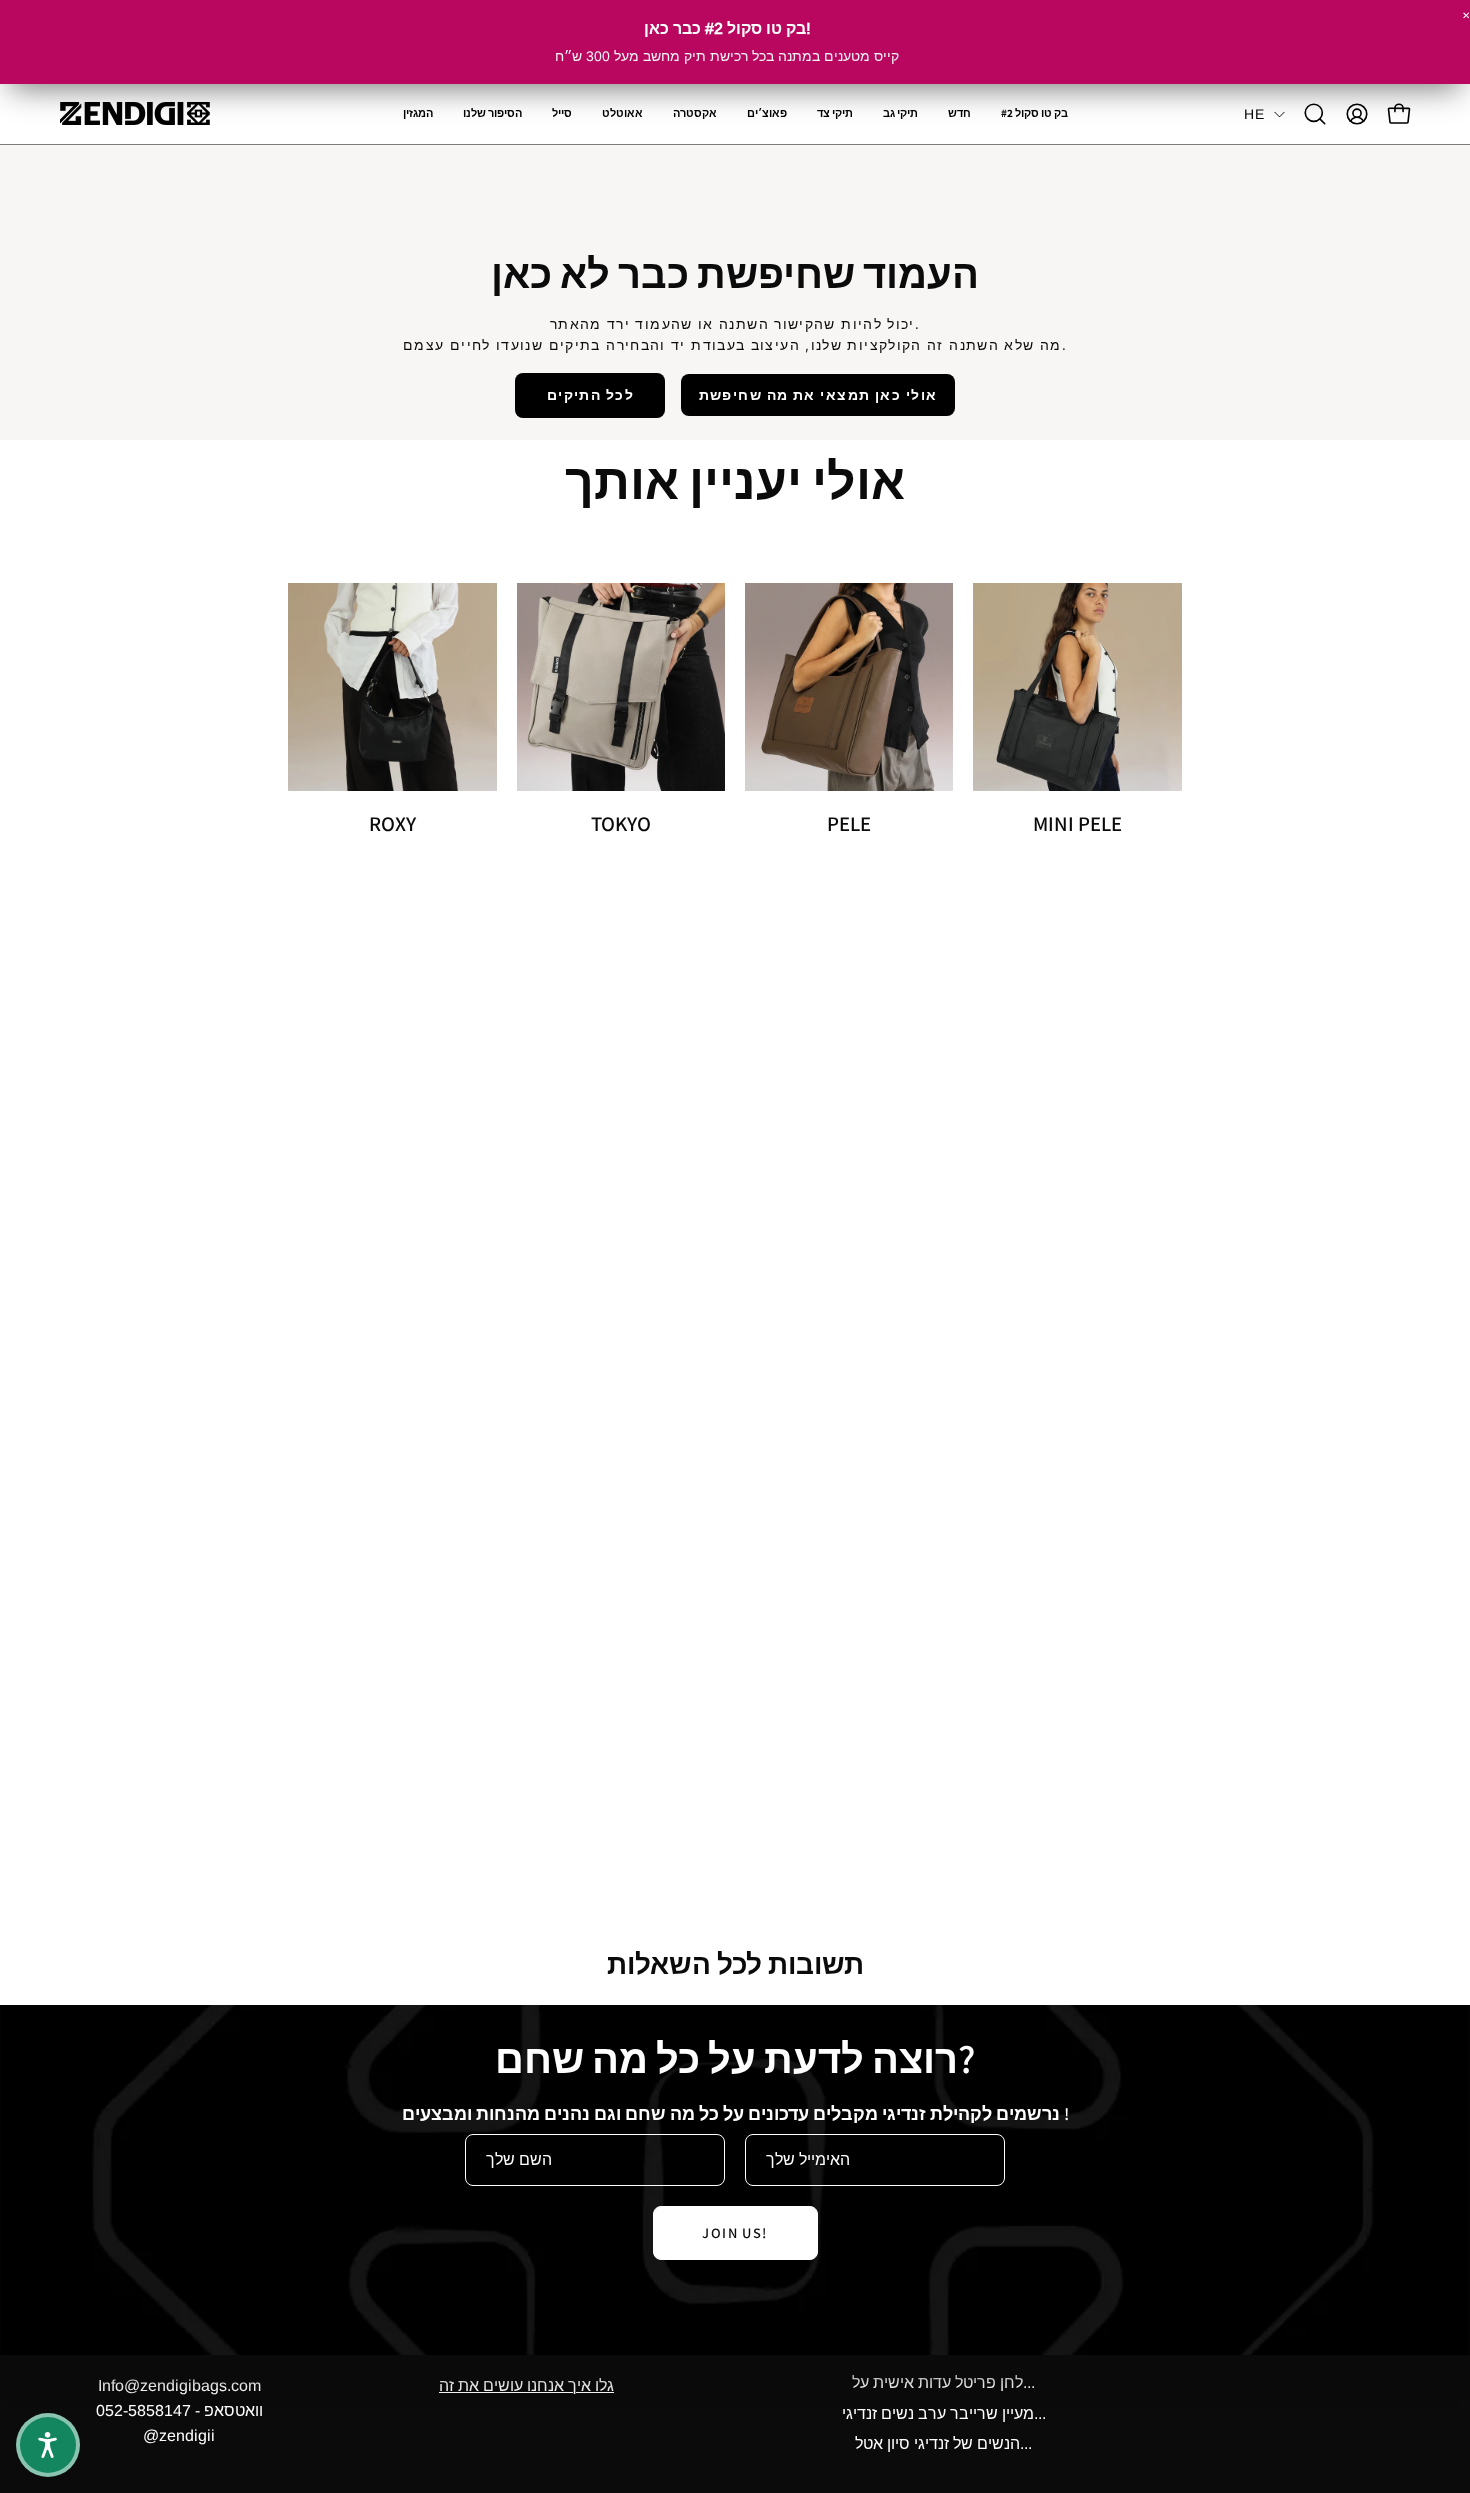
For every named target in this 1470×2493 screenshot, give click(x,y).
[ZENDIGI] (135, 113)
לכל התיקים (590, 394)
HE (1254, 114)
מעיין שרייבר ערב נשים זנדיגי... (944, 2413)
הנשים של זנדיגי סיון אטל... (943, 2443)
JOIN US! (735, 2232)
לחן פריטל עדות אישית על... (943, 2382)
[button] (695, 114)
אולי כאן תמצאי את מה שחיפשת (818, 394)
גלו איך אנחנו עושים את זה (526, 2385)
